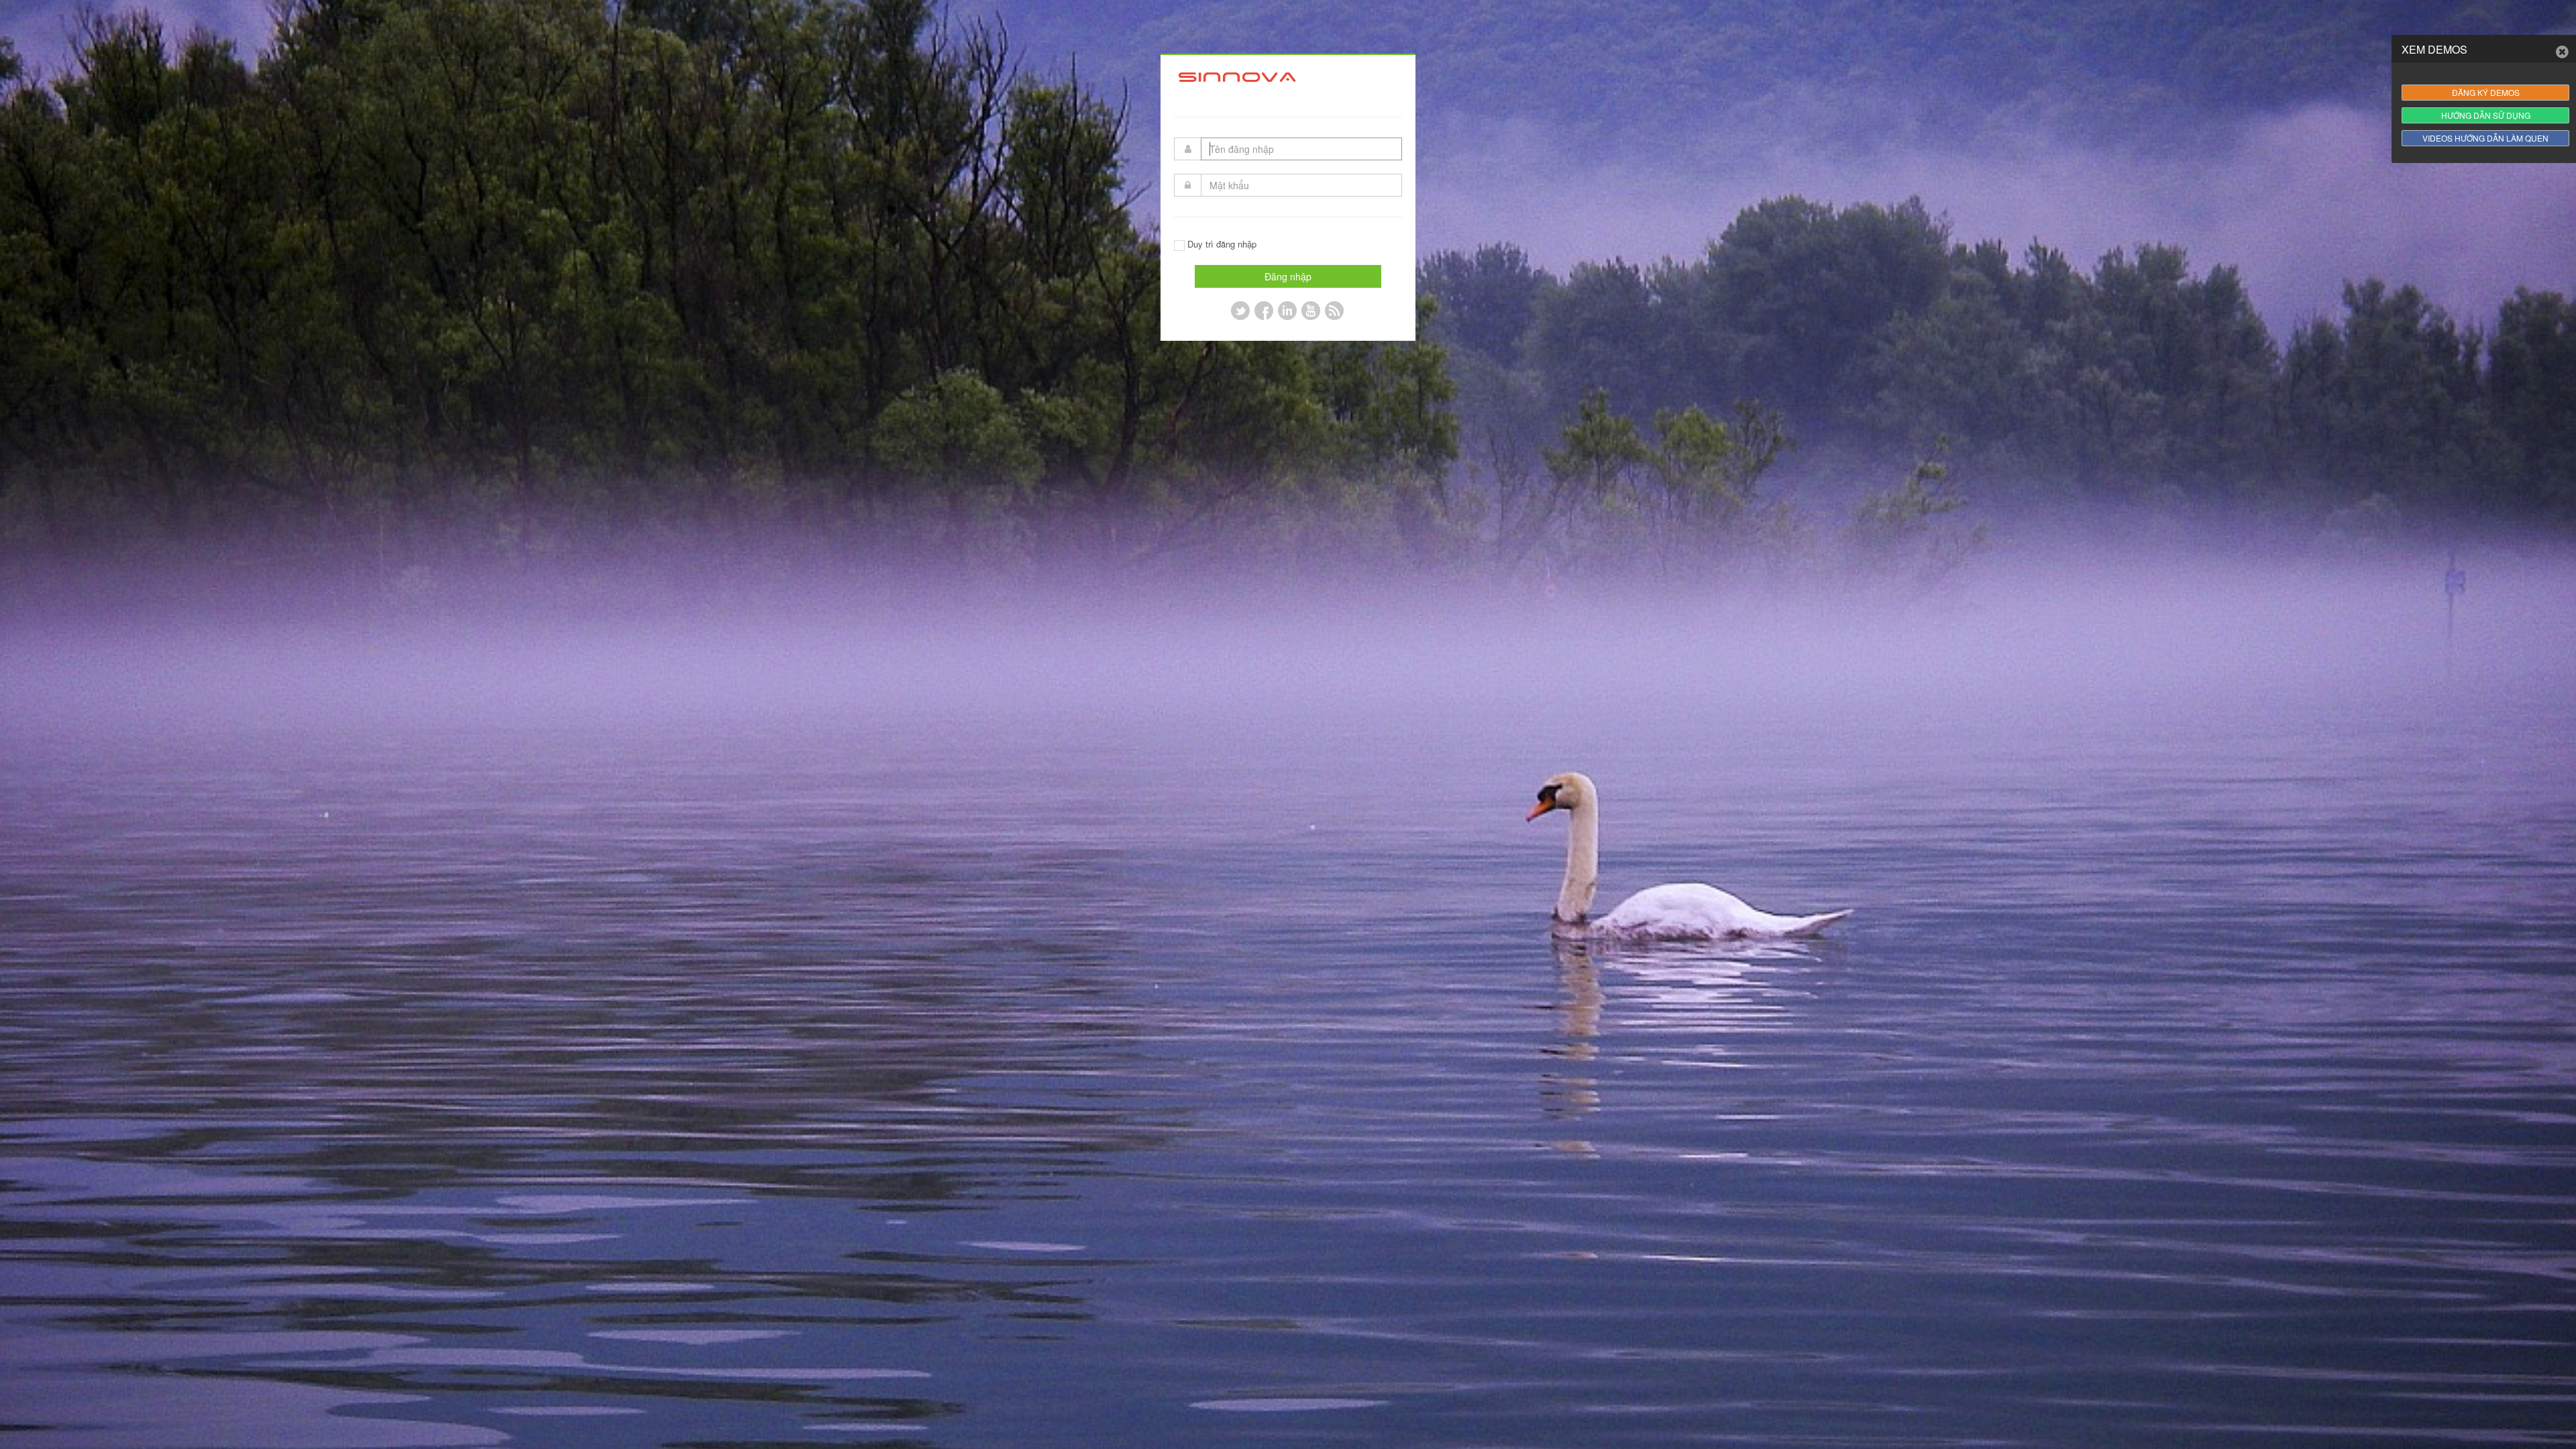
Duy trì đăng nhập (1222, 244)
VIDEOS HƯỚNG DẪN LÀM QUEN (2485, 138)
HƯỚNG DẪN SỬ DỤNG (2486, 115)
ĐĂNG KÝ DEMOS (2486, 92)
